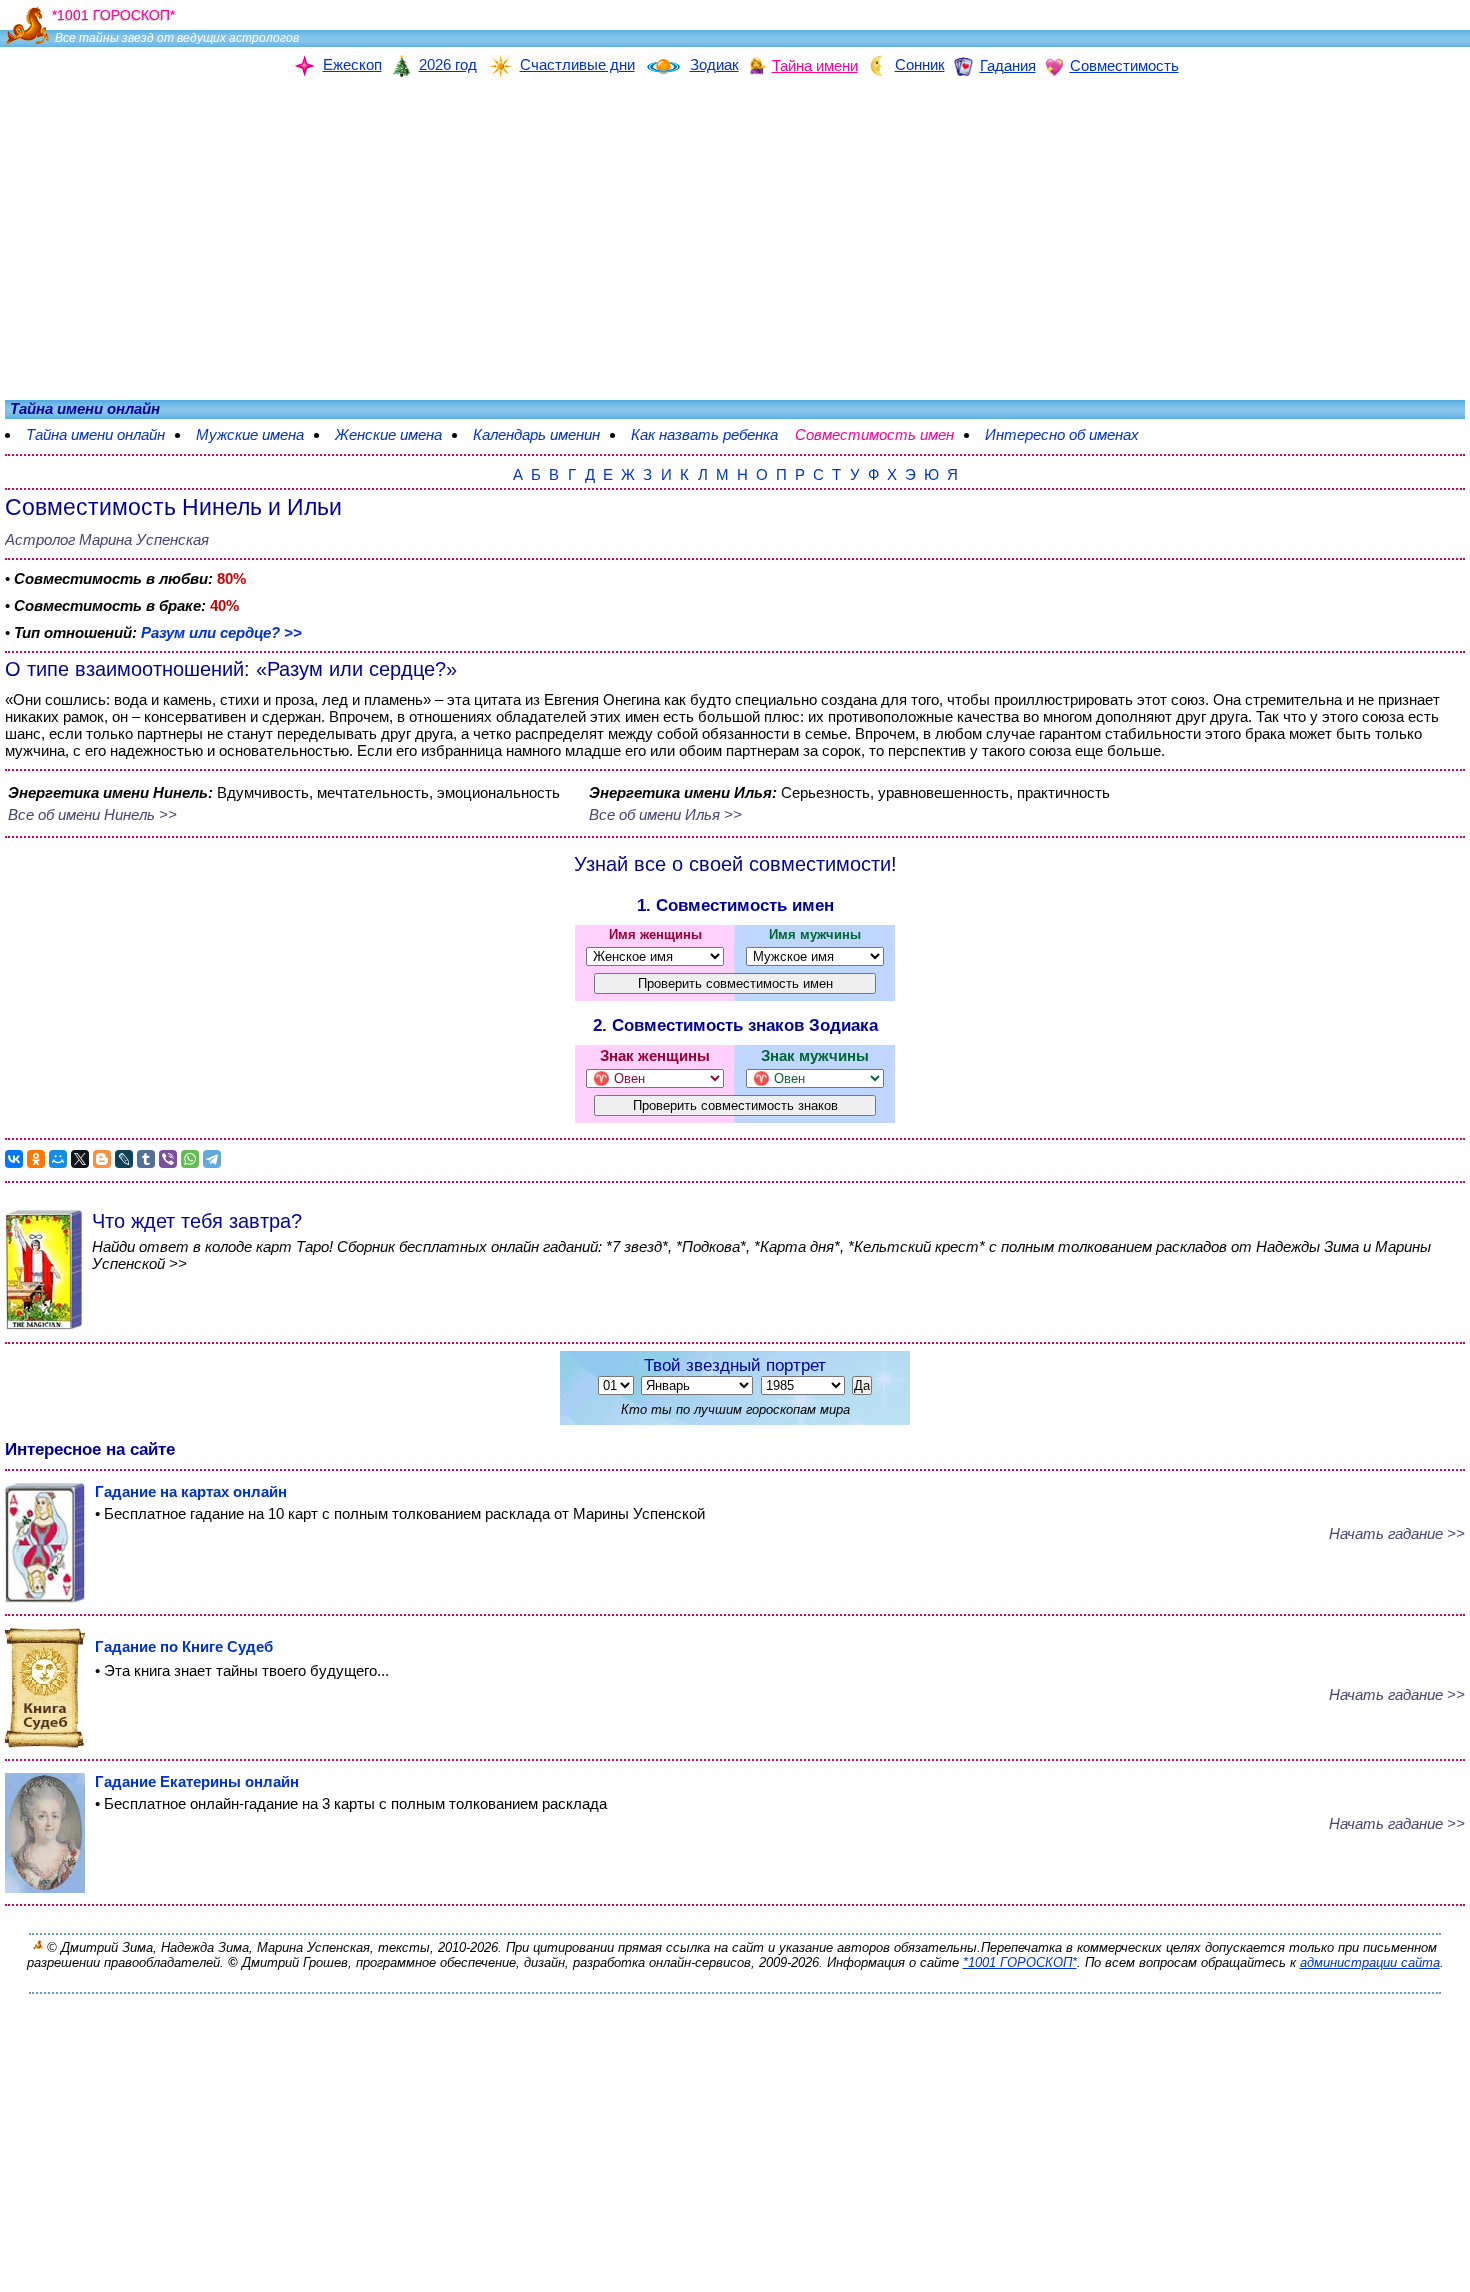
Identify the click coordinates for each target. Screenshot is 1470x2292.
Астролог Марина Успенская (107, 539)
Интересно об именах (1072, 434)
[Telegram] (212, 1159)
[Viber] (168, 1159)
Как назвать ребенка (704, 434)
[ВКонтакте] (14, 1159)
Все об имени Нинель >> (92, 814)
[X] (80, 1159)
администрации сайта (1370, 1962)
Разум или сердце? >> (221, 632)
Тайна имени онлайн (95, 434)
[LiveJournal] (124, 1159)
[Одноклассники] (36, 1159)
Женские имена (388, 434)
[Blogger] (102, 1159)
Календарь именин (536, 434)
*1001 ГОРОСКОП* (1020, 1962)
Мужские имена (250, 434)
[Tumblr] (146, 1159)
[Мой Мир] (58, 1159)
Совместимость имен (884, 434)
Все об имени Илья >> (665, 814)
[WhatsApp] (190, 1159)
